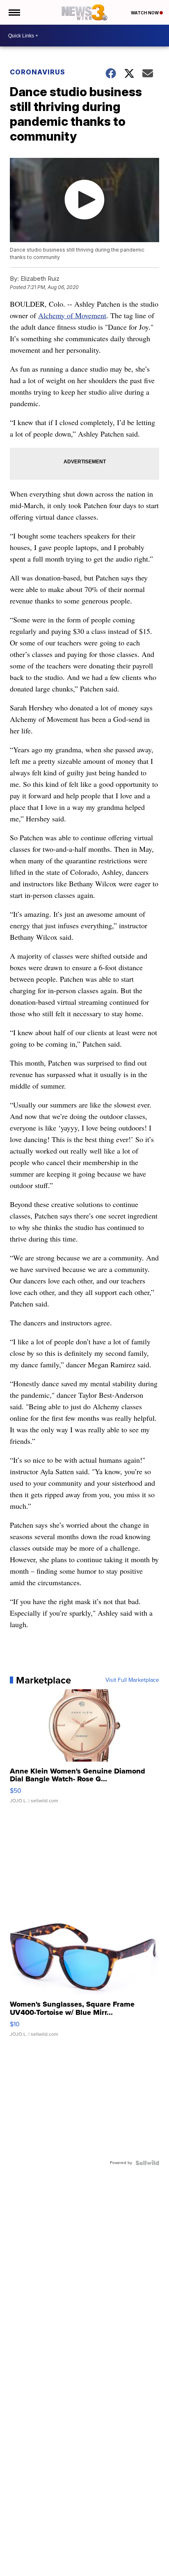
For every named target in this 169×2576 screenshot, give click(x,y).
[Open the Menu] (14, 12)
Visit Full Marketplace (132, 1680)
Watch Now (145, 13)
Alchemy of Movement (72, 315)
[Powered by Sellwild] (147, 2163)
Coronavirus (38, 72)
